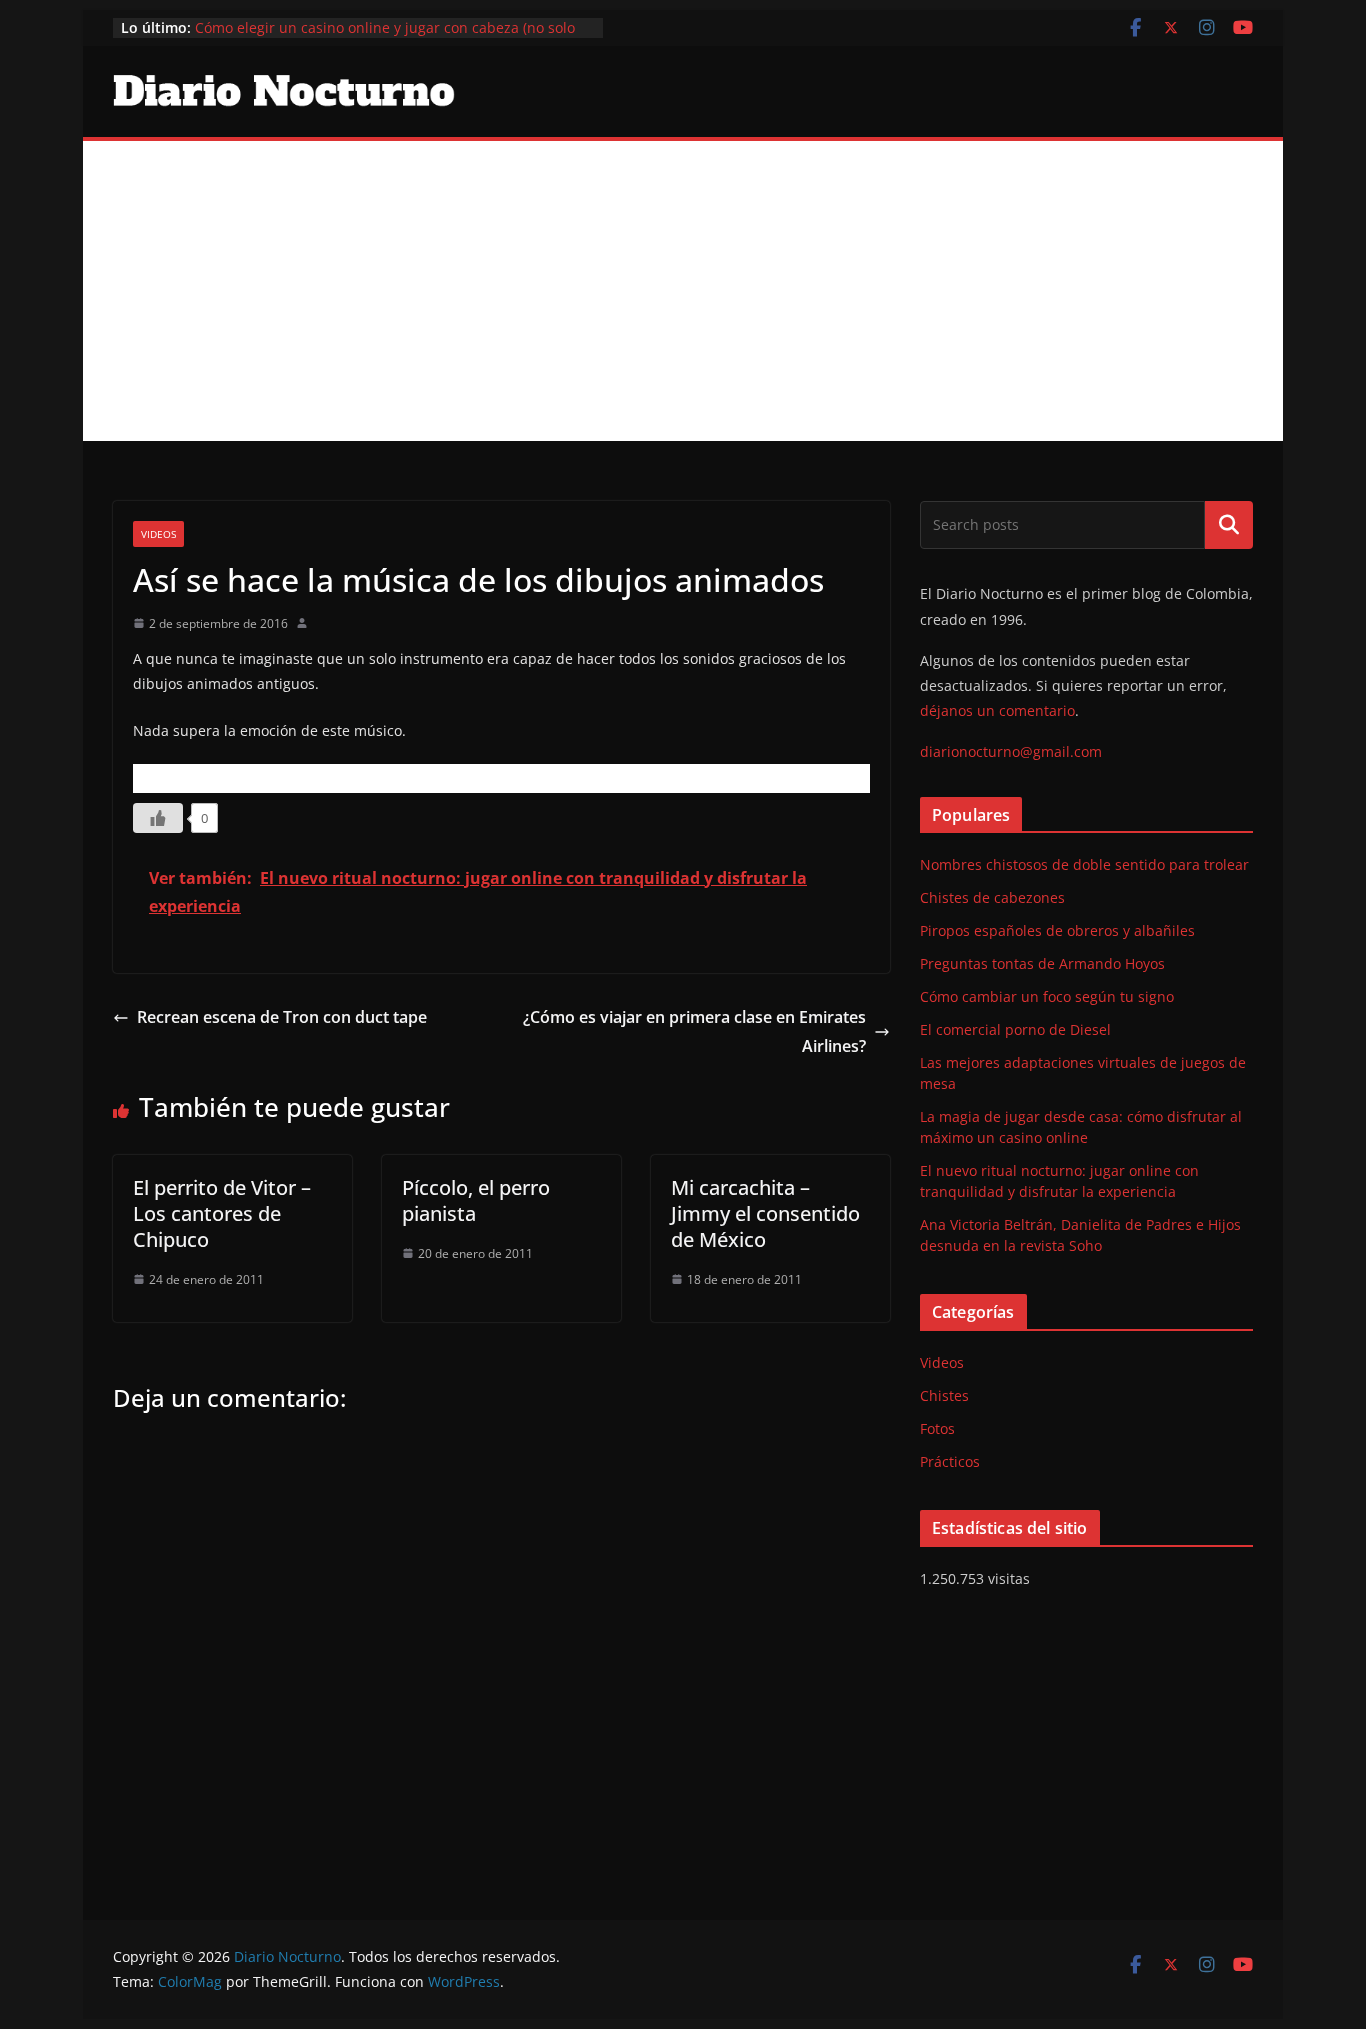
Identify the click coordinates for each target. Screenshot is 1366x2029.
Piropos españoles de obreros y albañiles (1057, 930)
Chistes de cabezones (992, 897)
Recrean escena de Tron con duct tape (284, 1017)
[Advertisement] (683, 291)
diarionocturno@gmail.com (1011, 751)
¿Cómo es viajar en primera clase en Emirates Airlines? (694, 1031)
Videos (158, 534)
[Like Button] (158, 818)
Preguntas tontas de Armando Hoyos (1042, 963)
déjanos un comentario (997, 710)
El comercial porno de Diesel (1015, 1029)
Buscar (1229, 525)
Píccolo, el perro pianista (476, 1200)
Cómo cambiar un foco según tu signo (1047, 996)
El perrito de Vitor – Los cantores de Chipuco (222, 1213)
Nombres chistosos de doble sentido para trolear (1084, 864)
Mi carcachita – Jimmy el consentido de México (765, 1213)
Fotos (937, 1428)
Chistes (944, 1395)
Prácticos (950, 1461)
